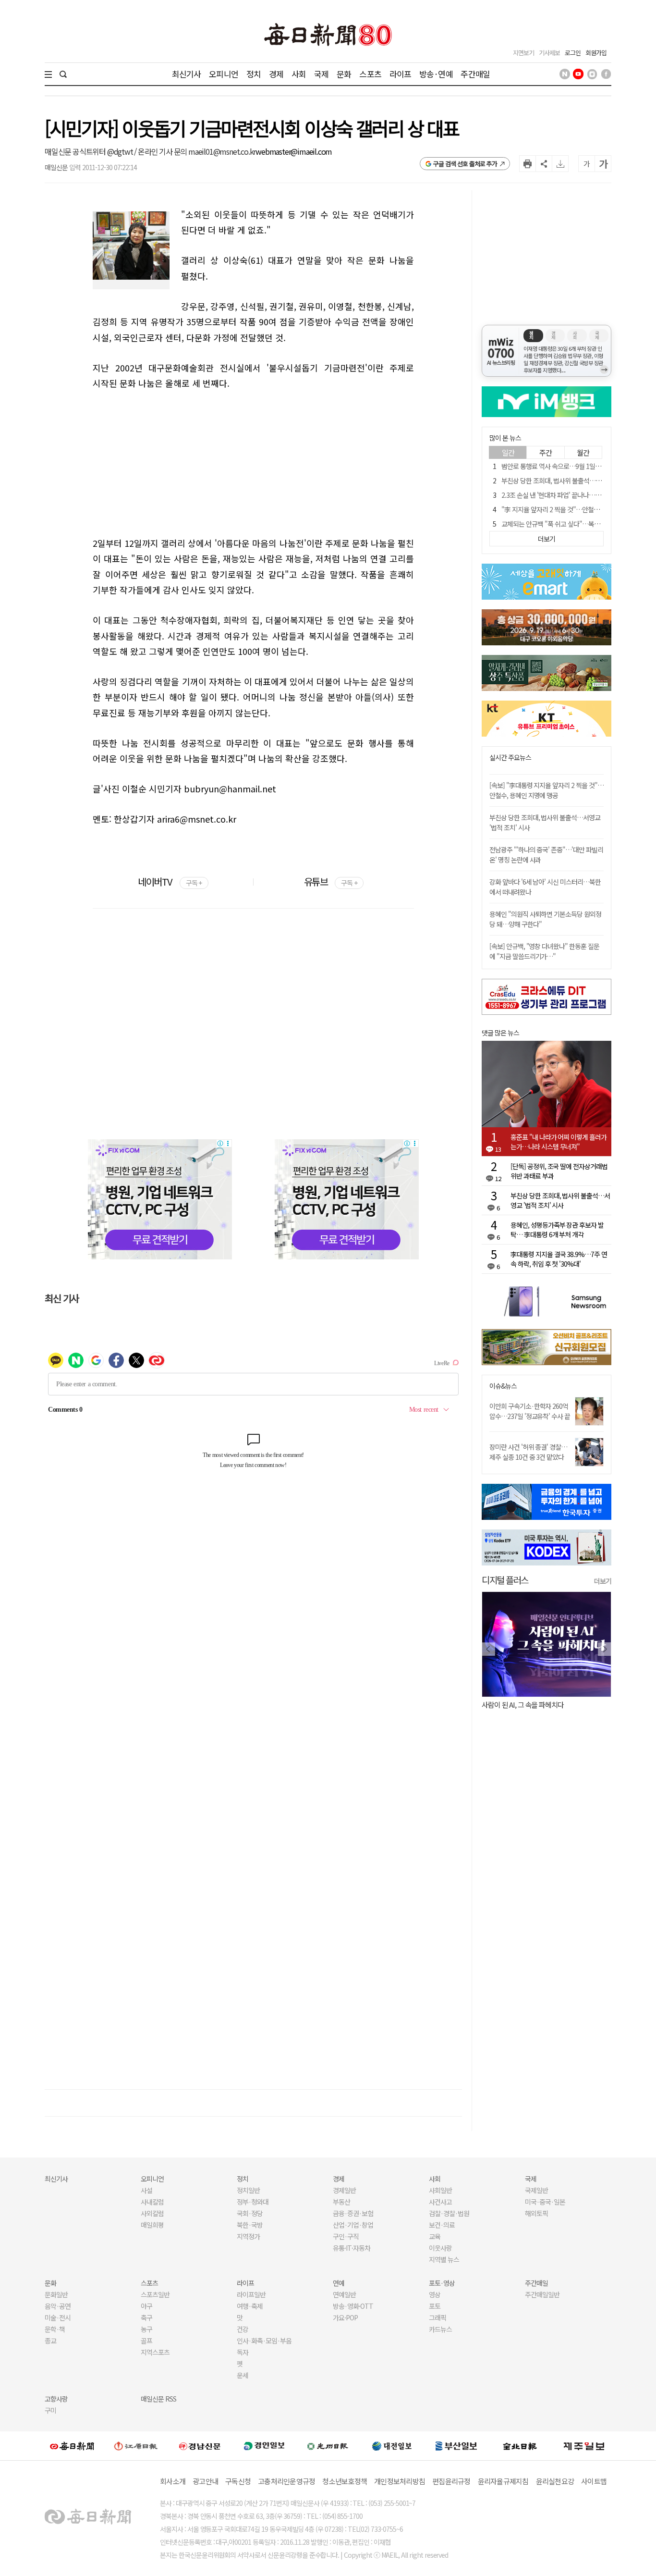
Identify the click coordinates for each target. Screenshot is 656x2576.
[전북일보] (520, 2446)
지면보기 (523, 53)
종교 (50, 2341)
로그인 (573, 53)
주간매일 (475, 74)
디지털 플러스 (505, 1580)
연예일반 (344, 2294)
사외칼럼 (152, 2213)
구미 (50, 2410)
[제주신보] (584, 2446)
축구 (146, 2317)
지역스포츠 (155, 2352)
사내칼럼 (152, 2202)
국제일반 (536, 2190)
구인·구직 (346, 2236)
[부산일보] (456, 2446)
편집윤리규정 (451, 2481)
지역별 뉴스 (444, 2259)
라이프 (400, 74)
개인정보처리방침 (400, 2481)
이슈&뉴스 (503, 1386)
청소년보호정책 (345, 2481)
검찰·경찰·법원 (449, 2213)
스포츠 (370, 74)
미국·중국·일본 (545, 2202)
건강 (243, 2329)
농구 (146, 2329)
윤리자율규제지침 (503, 2481)
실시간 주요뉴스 (510, 758)
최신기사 (187, 74)
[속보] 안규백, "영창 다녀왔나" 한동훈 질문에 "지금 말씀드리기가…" (544, 951)
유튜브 (331, 881)
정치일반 (248, 2190)
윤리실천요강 (555, 2481)
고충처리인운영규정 (286, 2481)
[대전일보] (392, 2446)
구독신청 (238, 2481)
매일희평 (152, 2225)
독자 (243, 2352)
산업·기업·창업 (353, 2225)
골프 (146, 2341)
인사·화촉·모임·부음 (264, 2341)
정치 (254, 74)
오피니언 (224, 74)
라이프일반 (251, 2294)
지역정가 (248, 2236)
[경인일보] (264, 2446)
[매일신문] (72, 2446)
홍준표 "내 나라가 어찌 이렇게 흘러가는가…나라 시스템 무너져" (559, 1142)
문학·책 (55, 2329)
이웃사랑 (440, 2248)
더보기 (603, 1581)
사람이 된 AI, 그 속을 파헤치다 (523, 1705)
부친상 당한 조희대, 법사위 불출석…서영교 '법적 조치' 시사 (578, 481)
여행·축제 (250, 2306)
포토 (435, 2306)
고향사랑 (56, 2399)
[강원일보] (136, 2446)
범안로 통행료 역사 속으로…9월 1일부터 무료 (560, 466)
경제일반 (344, 2190)
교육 (435, 2236)
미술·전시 (58, 2317)
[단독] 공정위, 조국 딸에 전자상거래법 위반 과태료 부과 (559, 1171)
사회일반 (440, 2190)
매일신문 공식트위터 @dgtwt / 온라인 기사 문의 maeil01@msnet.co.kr (150, 151)
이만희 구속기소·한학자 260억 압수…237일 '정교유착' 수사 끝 (530, 1411)
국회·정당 (250, 2213)
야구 (146, 2306)
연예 (339, 2283)
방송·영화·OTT (353, 2306)
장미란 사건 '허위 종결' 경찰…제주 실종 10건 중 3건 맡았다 (528, 1452)
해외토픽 (536, 2213)
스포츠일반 (155, 2294)
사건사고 (440, 2202)
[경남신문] (200, 2446)
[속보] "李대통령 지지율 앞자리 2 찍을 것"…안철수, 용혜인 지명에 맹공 (547, 790)
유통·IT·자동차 (352, 2248)
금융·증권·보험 (353, 2213)
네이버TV (170, 881)
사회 (299, 74)
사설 (146, 2190)
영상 (435, 2294)
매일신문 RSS (158, 2399)
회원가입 (596, 53)
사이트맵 (594, 2481)
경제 (276, 74)
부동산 (341, 2202)
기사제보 (549, 53)
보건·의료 (442, 2225)
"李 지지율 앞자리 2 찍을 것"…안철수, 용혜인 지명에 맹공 (576, 509)
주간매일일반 (542, 2294)
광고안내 (205, 2481)
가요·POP (345, 2317)
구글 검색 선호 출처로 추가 (465, 164)
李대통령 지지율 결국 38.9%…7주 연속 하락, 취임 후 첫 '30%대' (559, 1259)
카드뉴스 (440, 2329)
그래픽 (437, 2317)
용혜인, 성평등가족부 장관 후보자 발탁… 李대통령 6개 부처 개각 (557, 1230)
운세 (243, 2375)
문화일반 (56, 2294)
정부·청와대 (253, 2202)
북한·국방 (250, 2225)
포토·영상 (442, 2283)
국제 (321, 74)
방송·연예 (436, 74)
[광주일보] (328, 2446)
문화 (344, 74)
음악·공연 (58, 2306)
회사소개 (173, 2481)
